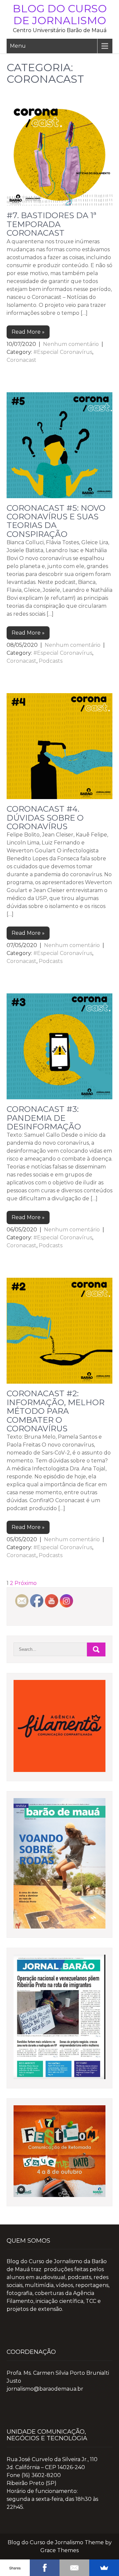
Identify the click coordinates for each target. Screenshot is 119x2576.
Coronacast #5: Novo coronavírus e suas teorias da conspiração (56, 521)
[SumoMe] (104, 2568)
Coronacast (21, 360)
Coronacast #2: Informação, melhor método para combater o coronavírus (56, 1411)
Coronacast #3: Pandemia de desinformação (44, 1118)
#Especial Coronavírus (63, 352)
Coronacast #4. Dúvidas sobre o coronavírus (45, 818)
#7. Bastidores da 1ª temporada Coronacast (52, 224)
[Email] (74, 2568)
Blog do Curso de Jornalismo (60, 14)
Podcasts (51, 661)
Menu (18, 46)
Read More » (28, 332)
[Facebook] (45, 2568)
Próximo (26, 1583)
